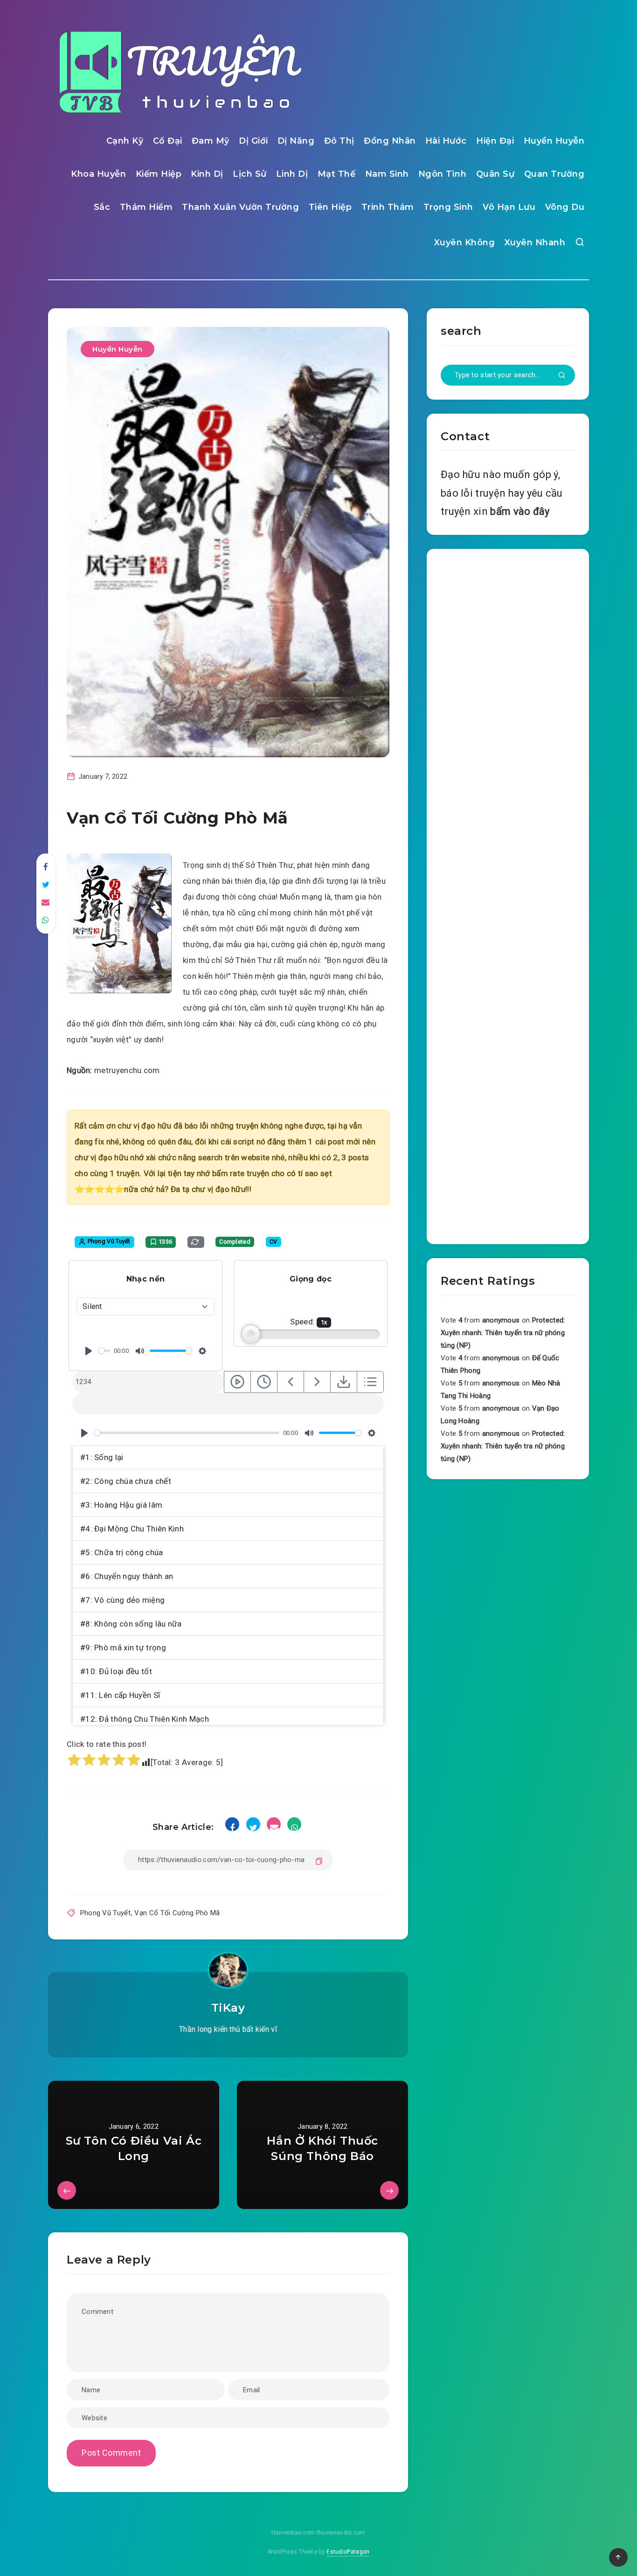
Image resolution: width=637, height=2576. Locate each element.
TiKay (228, 2008)
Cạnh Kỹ (125, 141)
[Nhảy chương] (237, 1382)
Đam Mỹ (211, 141)
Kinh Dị (207, 174)
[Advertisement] (508, 894)
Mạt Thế (337, 174)
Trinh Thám (388, 207)
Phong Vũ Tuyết (105, 1913)
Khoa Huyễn (98, 174)
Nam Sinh (387, 174)
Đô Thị (339, 141)
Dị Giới (253, 141)
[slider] (104, 1351)
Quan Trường (554, 174)
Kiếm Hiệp (159, 174)
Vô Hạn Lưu (509, 207)
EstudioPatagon (348, 2552)
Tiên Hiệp (330, 207)
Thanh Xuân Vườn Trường (240, 207)
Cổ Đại (168, 141)
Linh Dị (292, 174)
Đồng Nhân (390, 141)
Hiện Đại (495, 141)
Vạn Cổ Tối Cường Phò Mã (177, 1913)
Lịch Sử (250, 174)
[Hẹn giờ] (264, 1382)
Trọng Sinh (448, 207)
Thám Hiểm (146, 207)
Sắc (102, 207)
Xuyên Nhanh (535, 242)
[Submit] (562, 376)
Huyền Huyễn (554, 141)
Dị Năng (296, 141)
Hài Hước (446, 141)
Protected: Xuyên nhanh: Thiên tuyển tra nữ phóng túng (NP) (503, 1333)
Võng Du (565, 207)
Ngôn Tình (443, 174)
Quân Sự (495, 174)
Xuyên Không (465, 242)
